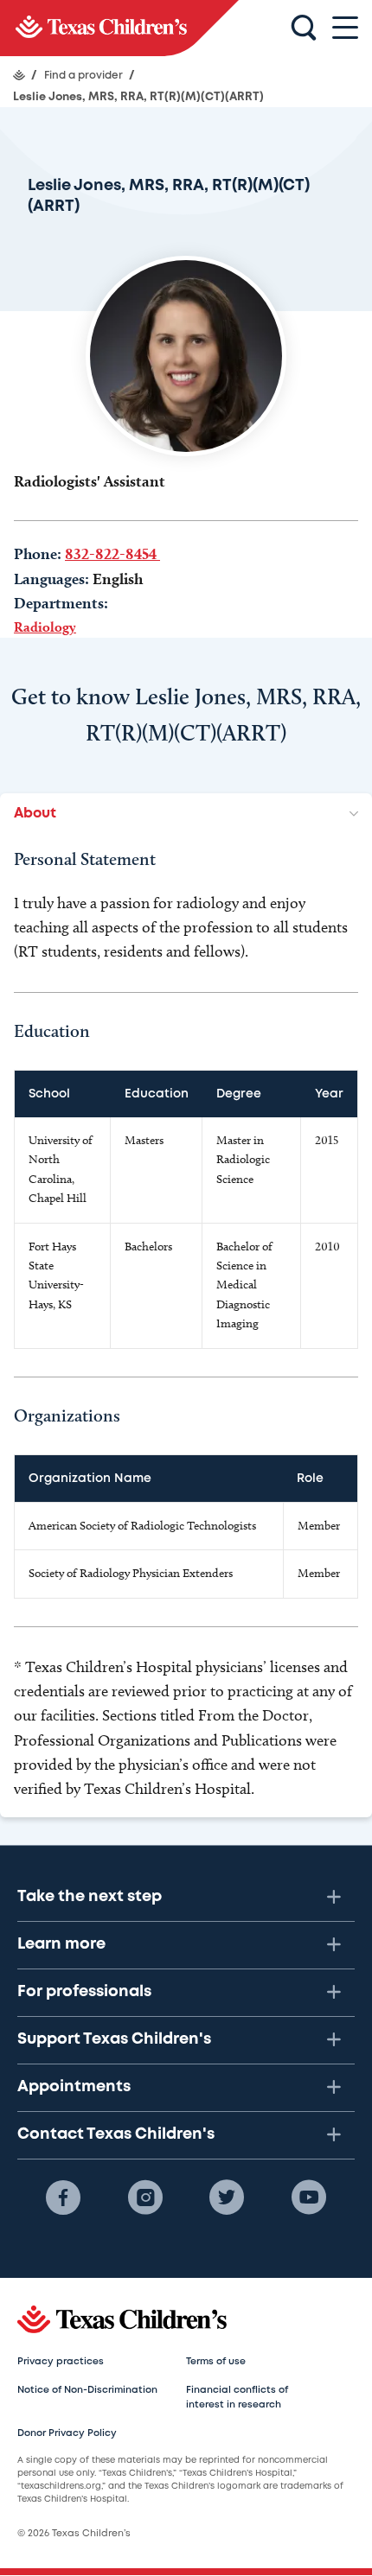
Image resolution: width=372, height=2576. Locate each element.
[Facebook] (63, 2198)
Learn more (61, 1944)
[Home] (19, 75)
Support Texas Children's (114, 2039)
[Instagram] (145, 2198)
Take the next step (90, 1897)
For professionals (84, 1992)
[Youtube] (309, 2198)
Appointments (74, 2087)
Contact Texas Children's (116, 2134)
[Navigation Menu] (345, 28)
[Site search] (304, 29)
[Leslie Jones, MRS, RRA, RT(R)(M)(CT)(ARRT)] (119, 28)
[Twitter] (227, 2198)
